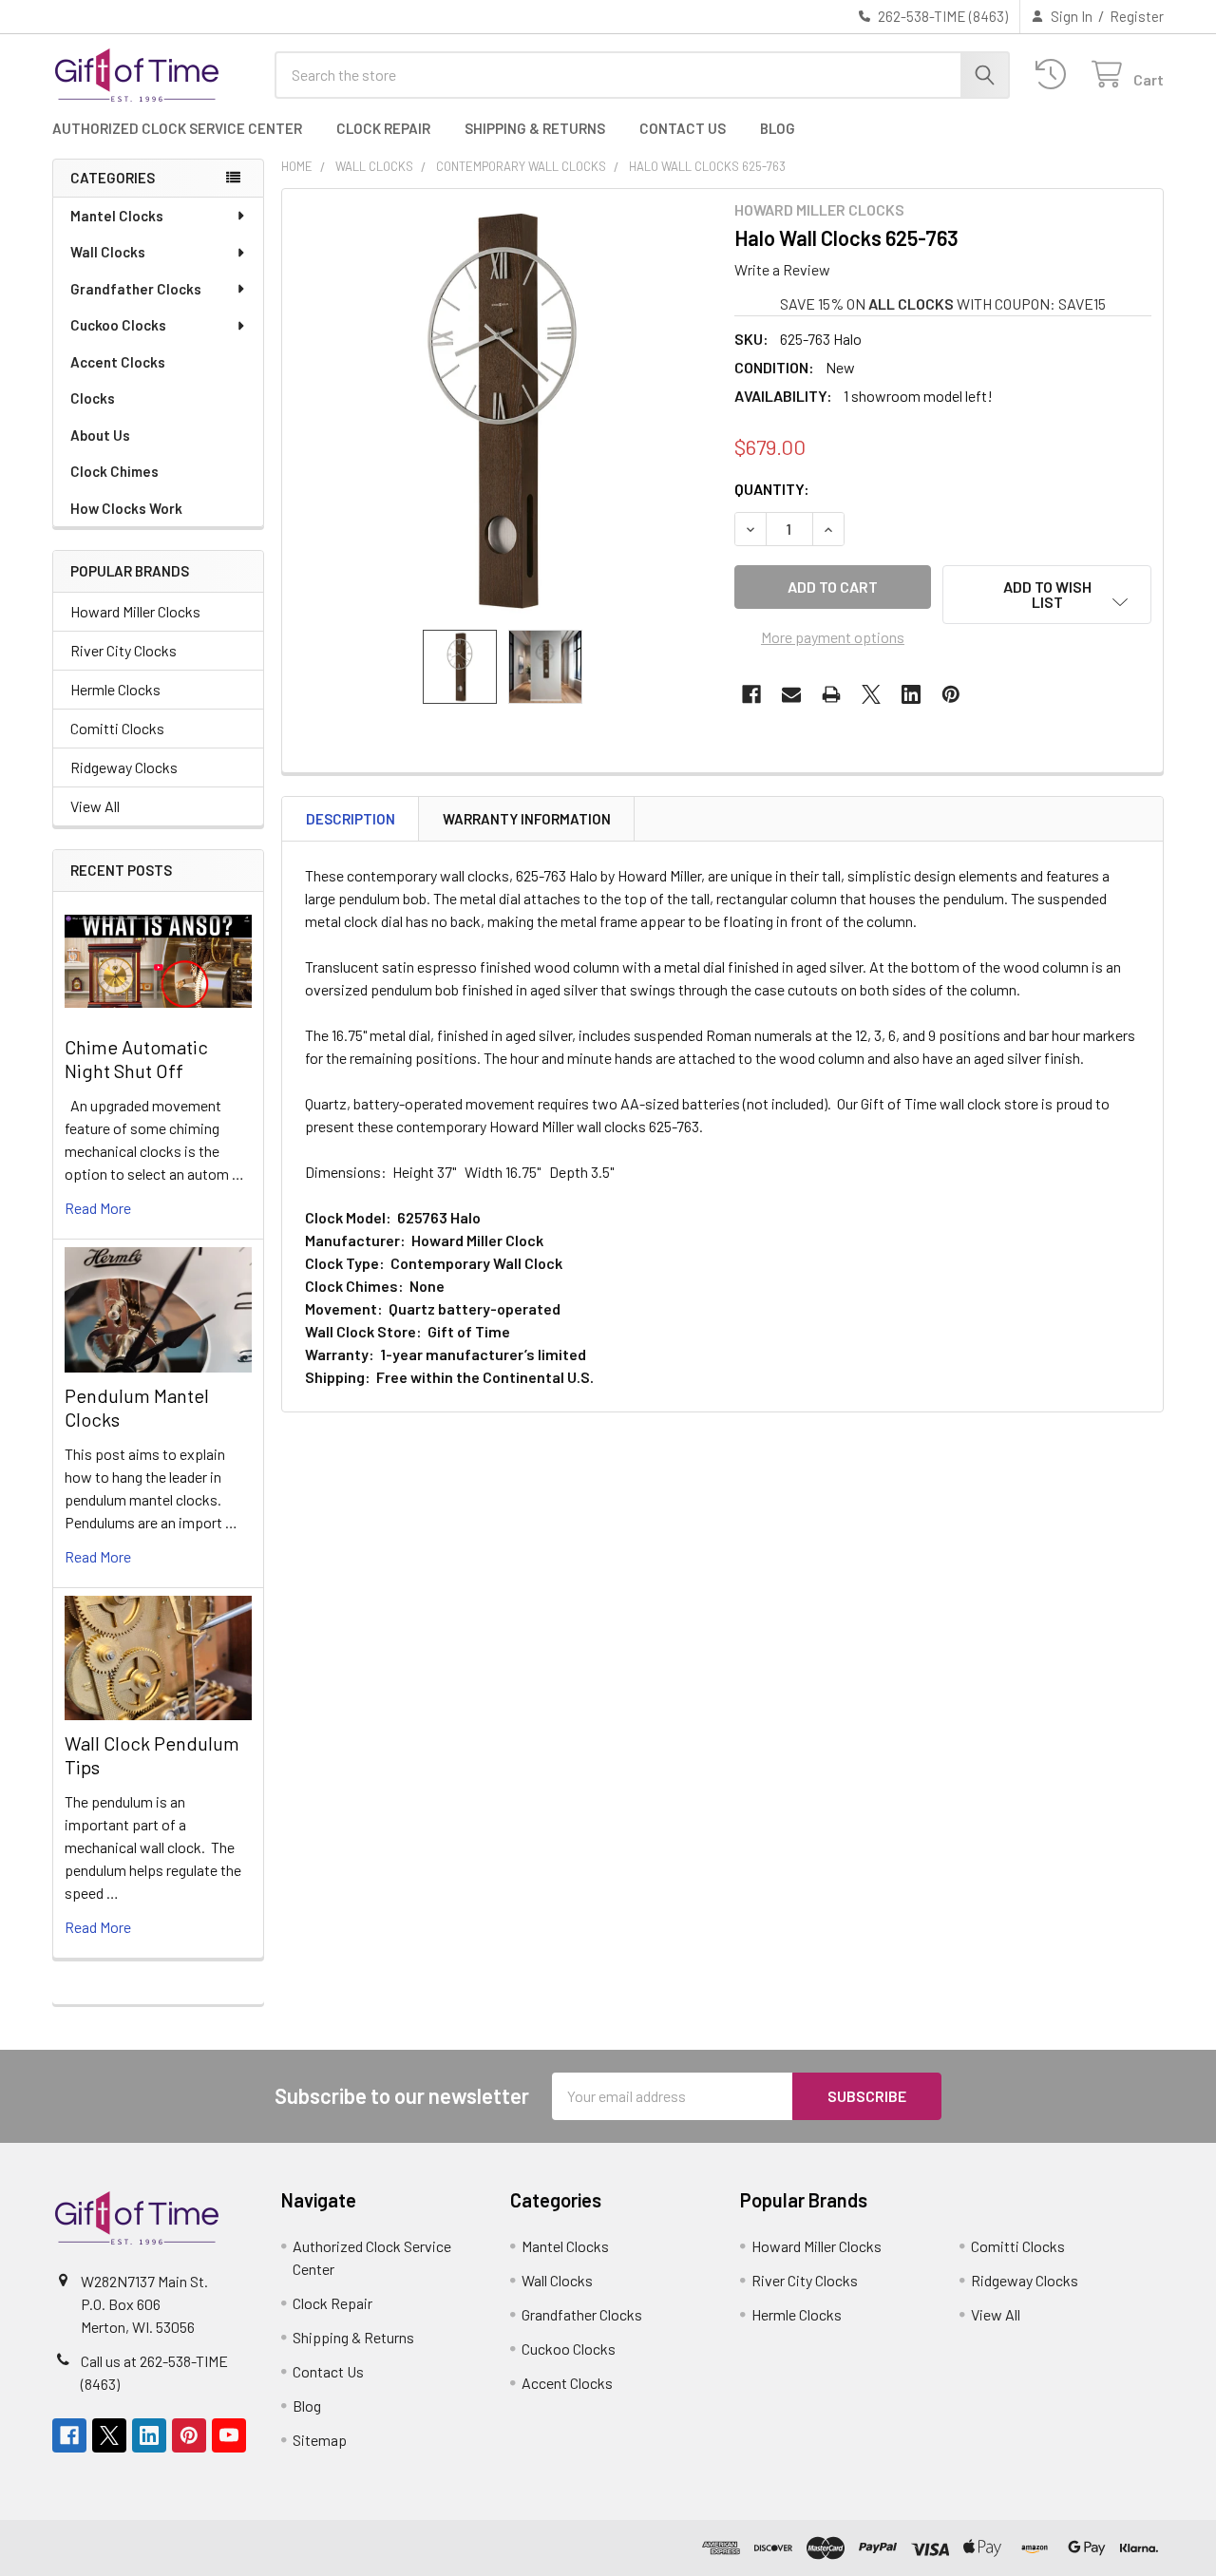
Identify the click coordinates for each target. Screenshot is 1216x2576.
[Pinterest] (951, 694)
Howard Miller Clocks (135, 611)
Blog (778, 128)
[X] (871, 694)
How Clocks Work (126, 508)
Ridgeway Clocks (124, 767)
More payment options (833, 637)
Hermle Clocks (115, 689)
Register (1137, 16)
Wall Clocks (108, 252)
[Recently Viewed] (1055, 75)
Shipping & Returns (535, 128)
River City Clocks (123, 650)
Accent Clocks (118, 362)
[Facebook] (751, 694)
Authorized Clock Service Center (177, 128)
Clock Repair (383, 128)
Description (351, 819)
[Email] (791, 694)
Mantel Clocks (117, 216)
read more (98, 1208)
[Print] (831, 694)
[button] (1047, 595)
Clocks (93, 398)
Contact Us (683, 128)
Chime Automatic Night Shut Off (136, 1059)
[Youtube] (229, 2435)
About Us (100, 435)
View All (95, 806)
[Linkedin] (911, 694)
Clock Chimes (114, 471)
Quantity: (772, 489)
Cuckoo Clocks (118, 325)
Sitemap (320, 2440)
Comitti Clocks (117, 728)
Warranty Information (527, 819)
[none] (503, 409)
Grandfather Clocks (136, 289)
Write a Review (782, 269)
